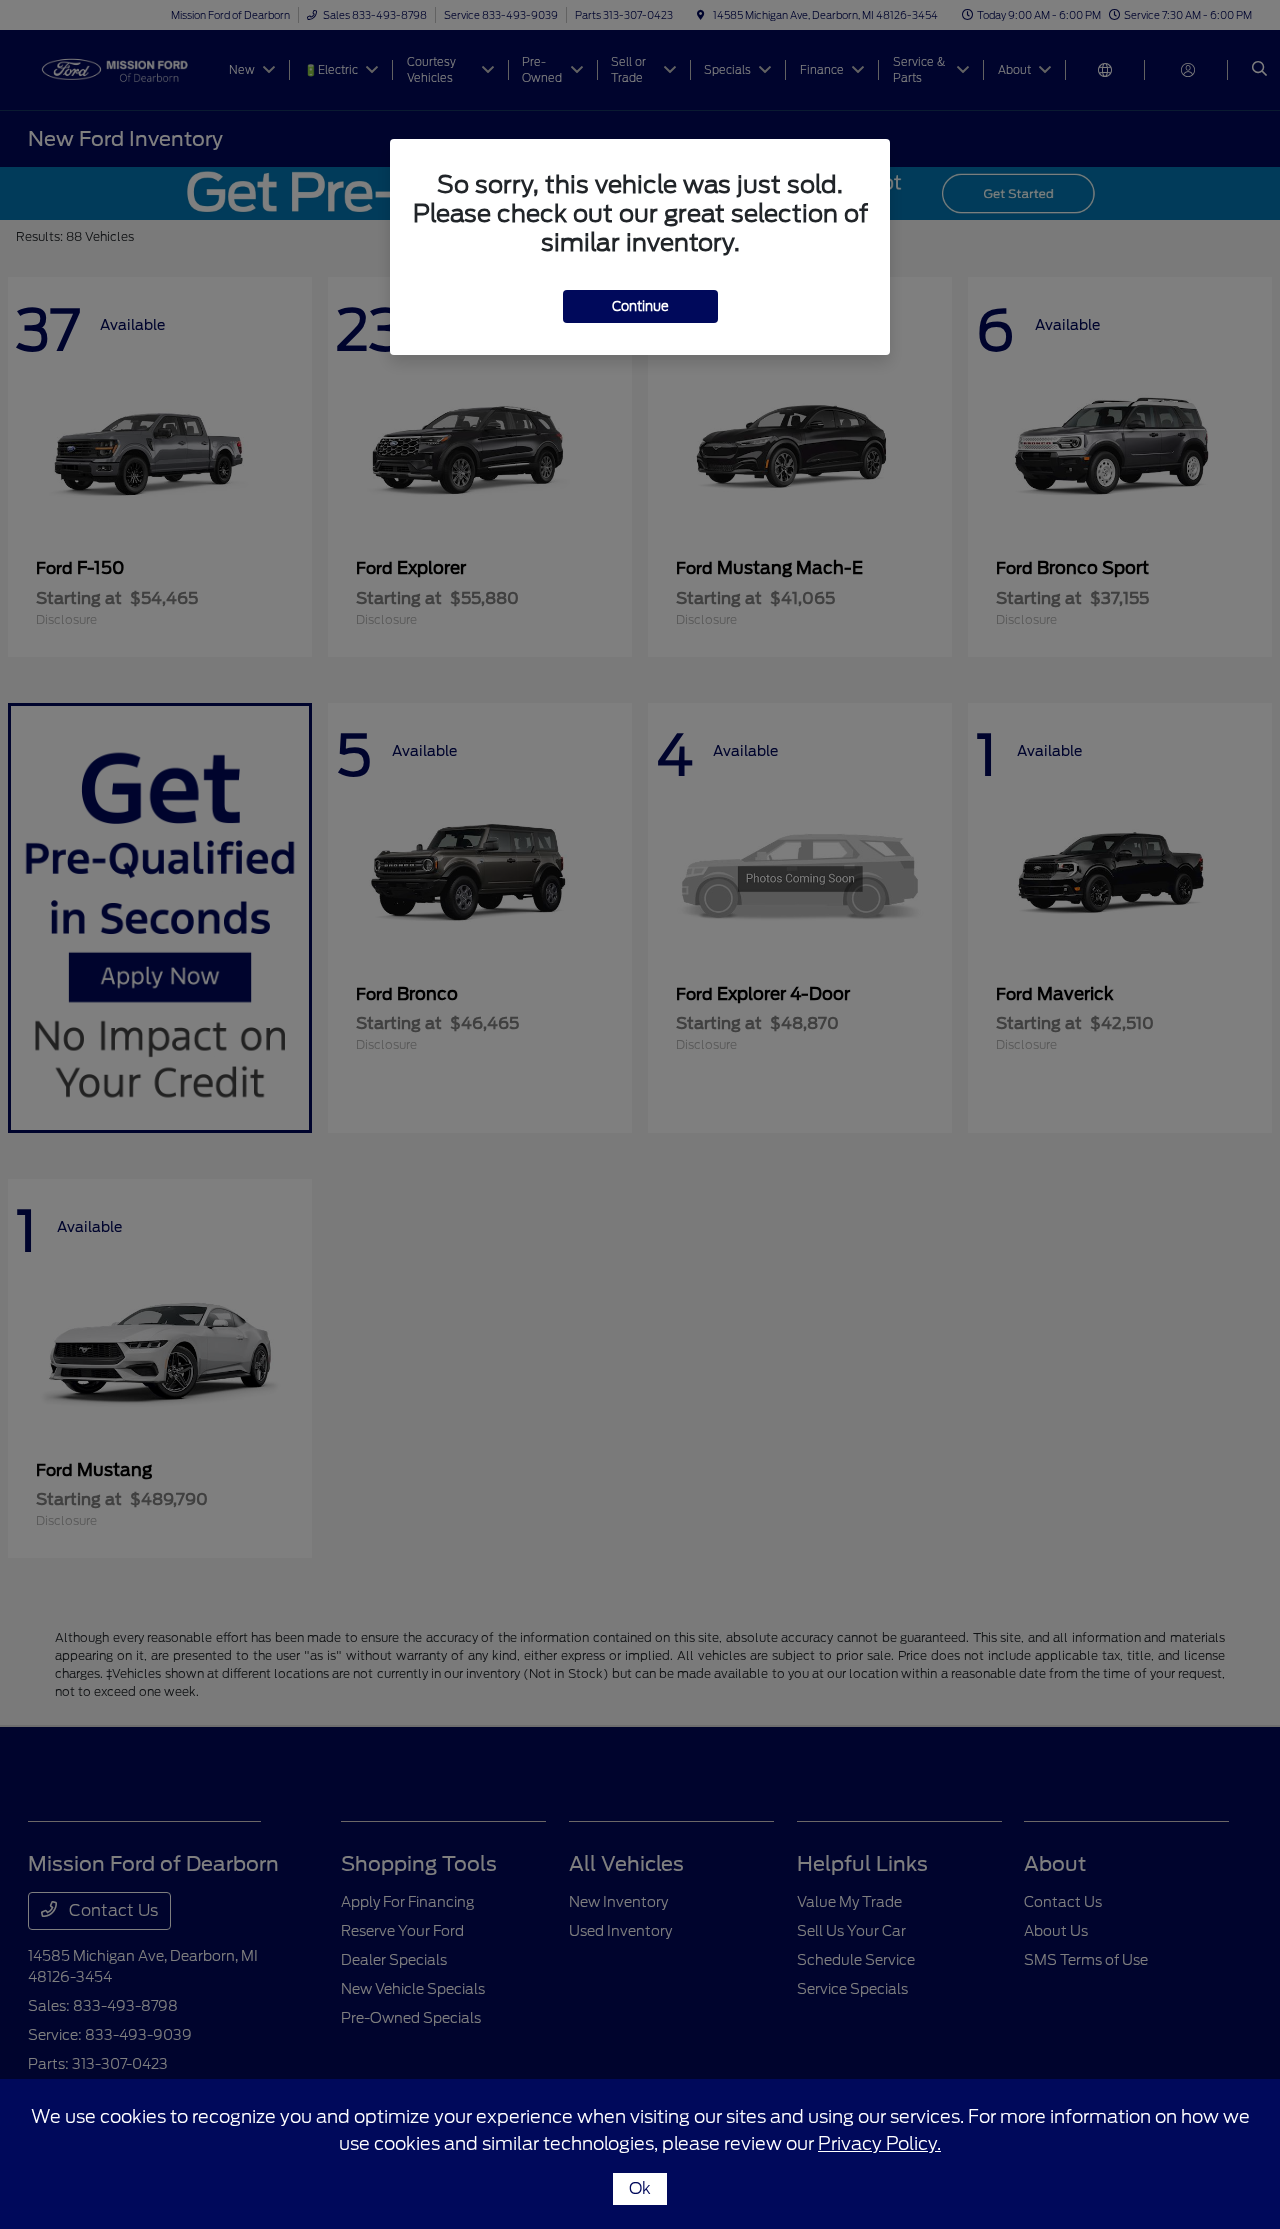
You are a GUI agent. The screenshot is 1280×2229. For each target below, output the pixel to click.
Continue (640, 306)
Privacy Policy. (879, 2143)
